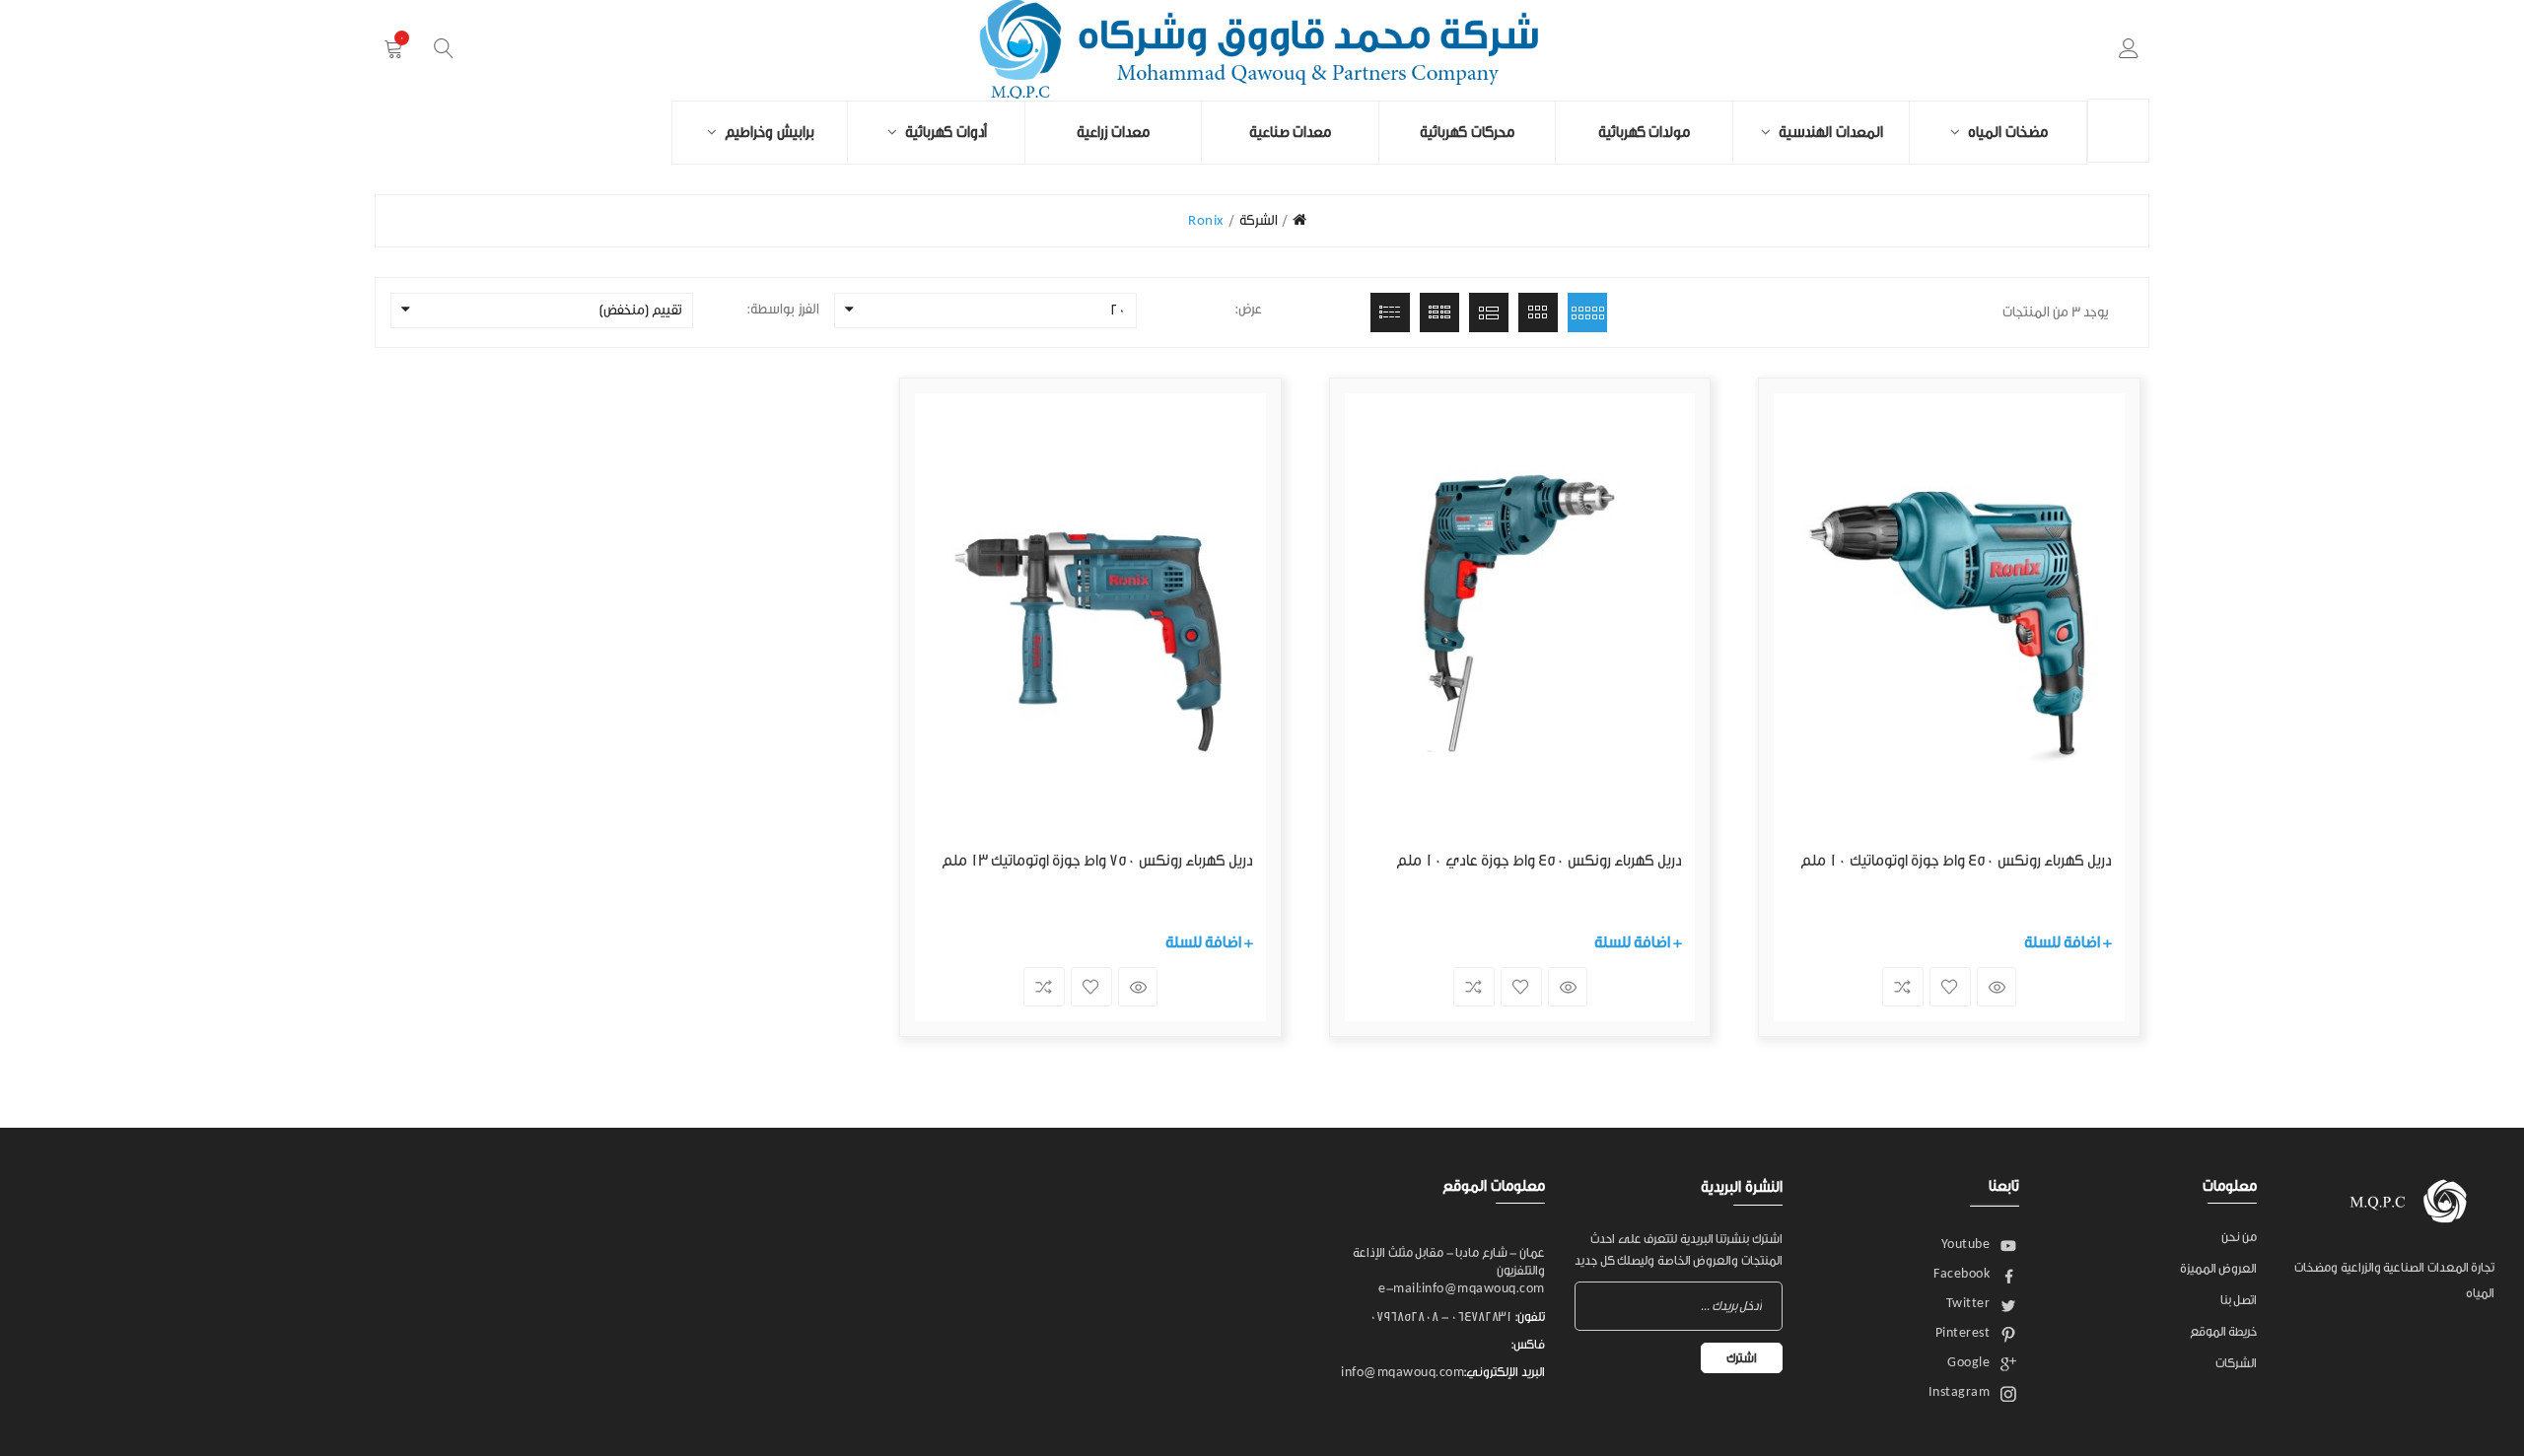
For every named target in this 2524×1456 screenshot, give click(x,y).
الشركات (2236, 1363)
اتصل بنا (2239, 1300)
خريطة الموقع (2224, 1331)
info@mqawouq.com (1402, 1372)
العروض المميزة (2219, 1268)
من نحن (2240, 1237)
